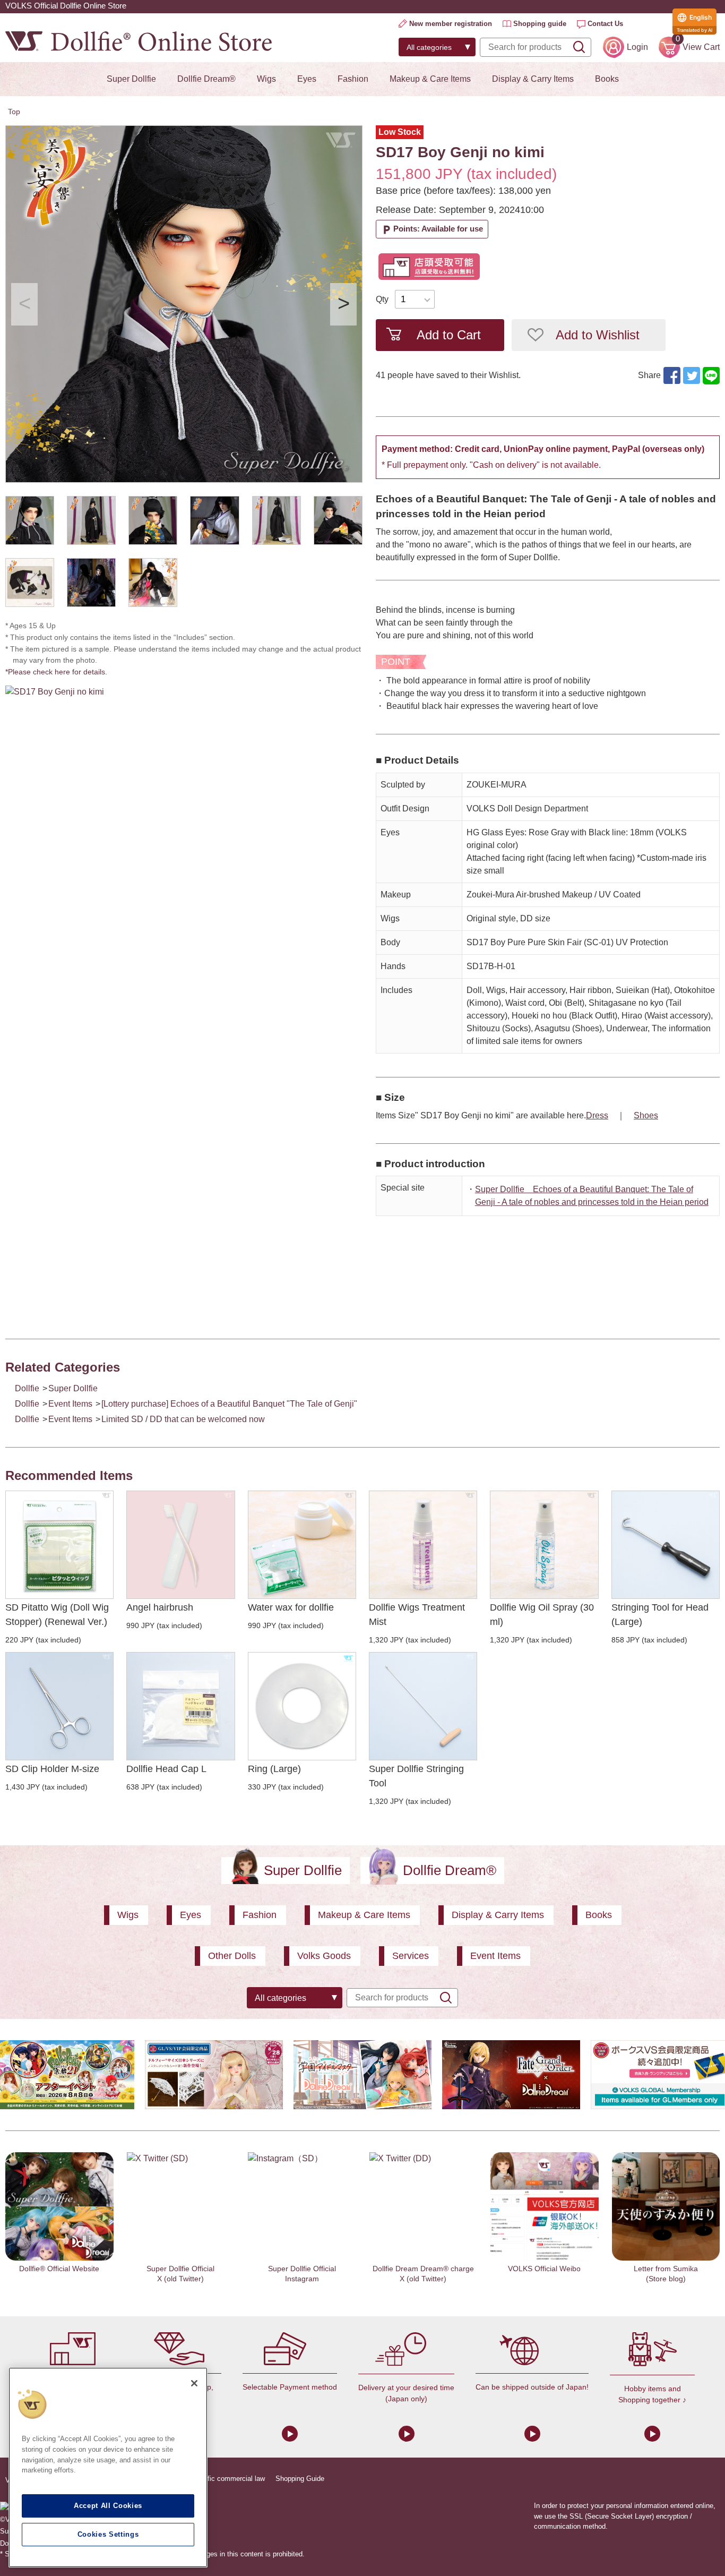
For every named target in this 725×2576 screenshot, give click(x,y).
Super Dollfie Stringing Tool (416, 1776)
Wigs (266, 79)
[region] (108, 2467)
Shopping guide (540, 24)
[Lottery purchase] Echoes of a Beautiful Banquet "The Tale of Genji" (229, 1404)
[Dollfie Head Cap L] (180, 1706)
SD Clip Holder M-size (52, 1769)
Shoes (646, 1115)
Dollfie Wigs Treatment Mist (417, 1615)
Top (14, 112)
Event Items (70, 1404)
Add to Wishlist (598, 335)
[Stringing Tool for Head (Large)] (666, 1545)
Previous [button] (24, 304)
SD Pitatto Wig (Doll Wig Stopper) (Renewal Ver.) (57, 1615)
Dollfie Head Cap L (166, 1769)
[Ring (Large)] (302, 1706)
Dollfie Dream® (206, 79)
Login (637, 47)
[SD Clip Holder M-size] (59, 1706)
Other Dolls (232, 1956)
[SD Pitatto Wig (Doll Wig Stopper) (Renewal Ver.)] (59, 1545)
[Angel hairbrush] (180, 1545)
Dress (597, 1115)
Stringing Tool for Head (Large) (660, 1615)
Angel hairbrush (160, 1607)
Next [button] (343, 304)
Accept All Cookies (108, 2506)
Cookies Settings (108, 2534)
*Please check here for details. (60, 672)
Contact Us (605, 24)
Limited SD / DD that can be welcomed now (183, 1419)
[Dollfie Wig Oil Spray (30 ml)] (544, 1545)
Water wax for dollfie (291, 1607)
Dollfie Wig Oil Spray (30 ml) (542, 1615)
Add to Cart (449, 335)
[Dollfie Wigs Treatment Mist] (423, 1545)
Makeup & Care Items (430, 79)
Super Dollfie (131, 79)
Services (411, 1956)
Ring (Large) (274, 1769)
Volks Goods (324, 1956)
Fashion (353, 79)
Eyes (307, 79)
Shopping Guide (300, 2479)
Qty (382, 299)
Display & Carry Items (533, 79)
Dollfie (27, 1388)
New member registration (451, 24)
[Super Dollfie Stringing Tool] (423, 1706)
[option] (184, 304)
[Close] (194, 2383)
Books (607, 79)
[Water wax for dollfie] (302, 1545)
